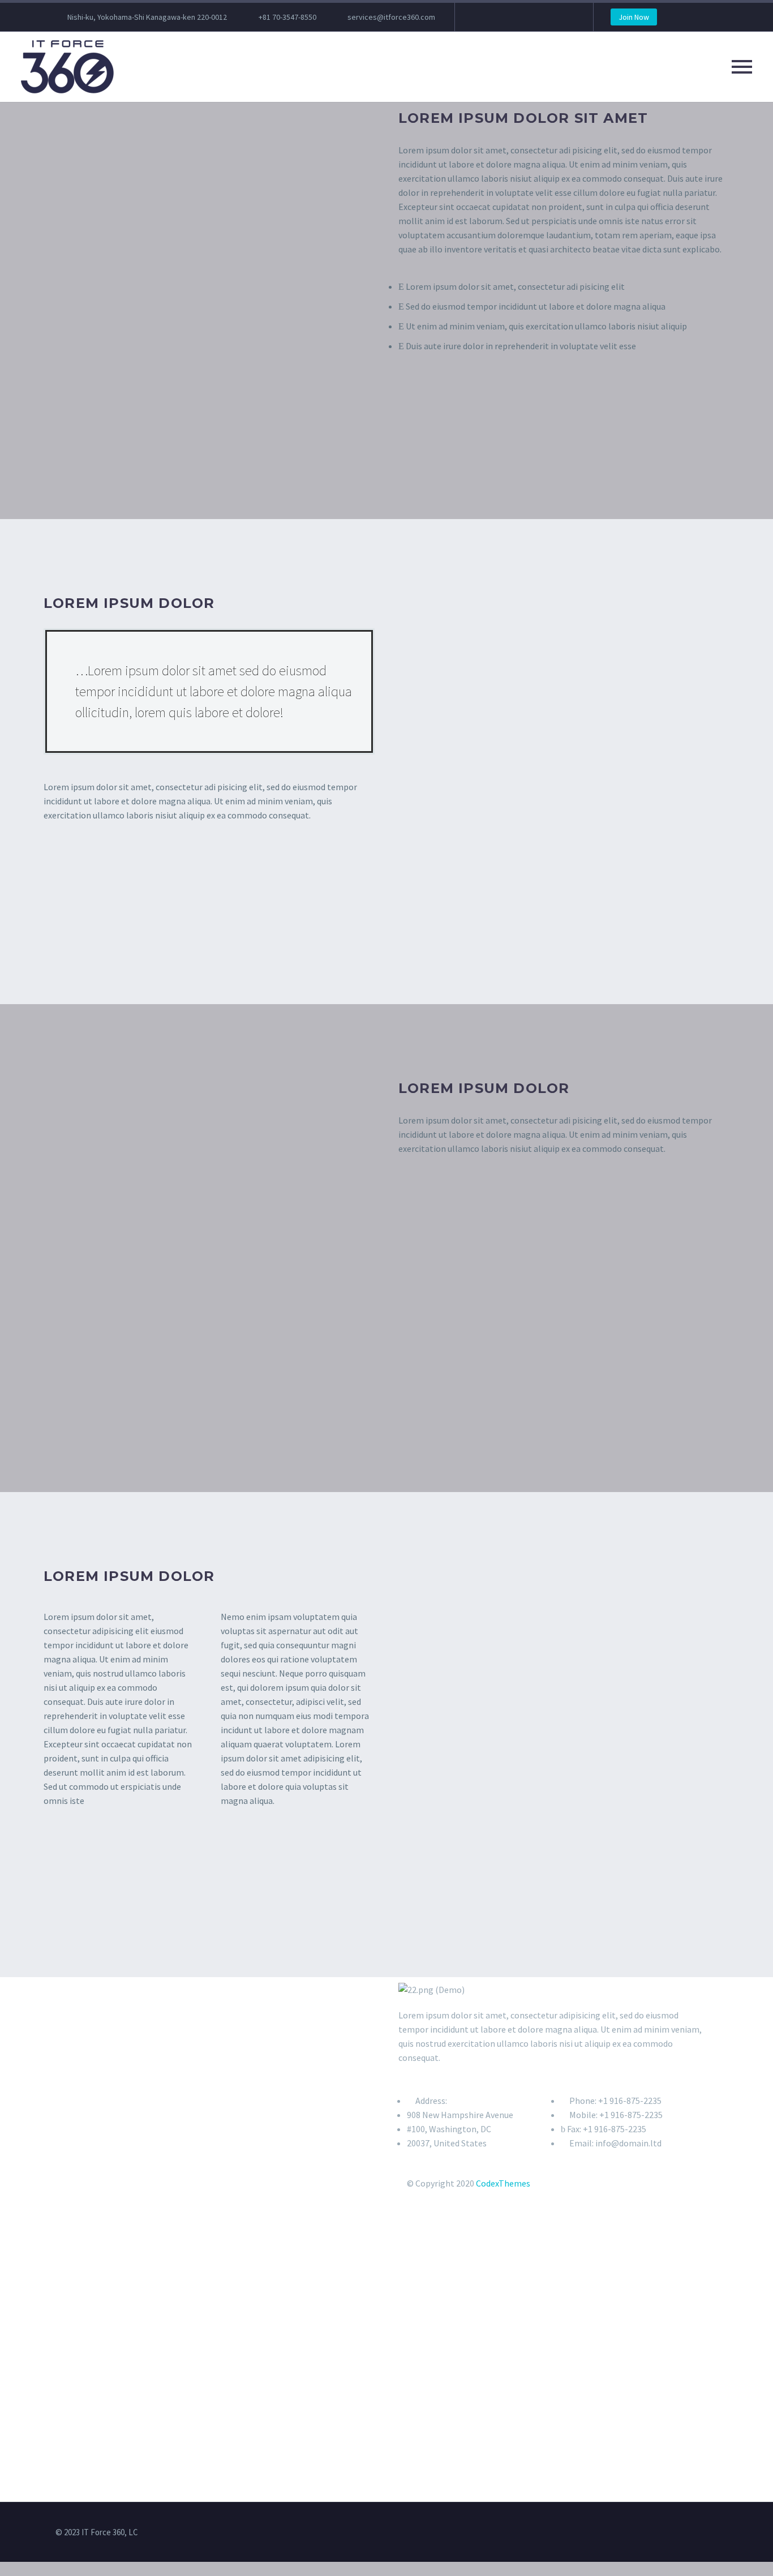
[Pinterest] (548, 17)
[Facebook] (480, 17)
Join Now (634, 17)
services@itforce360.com (391, 17)
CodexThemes (503, 2183)
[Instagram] (531, 17)
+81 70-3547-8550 (287, 17)
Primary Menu (742, 67)
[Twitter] (514, 17)
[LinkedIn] (497, 17)
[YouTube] (565, 17)
